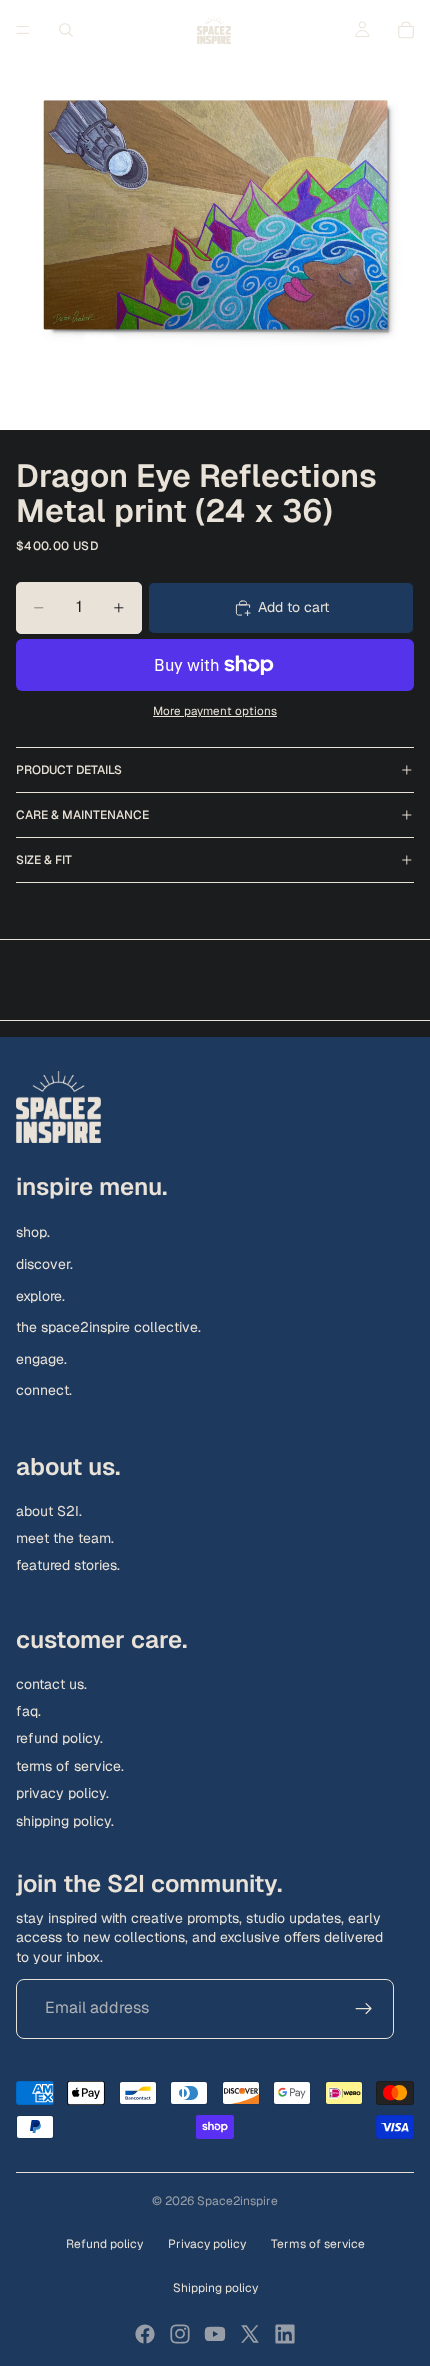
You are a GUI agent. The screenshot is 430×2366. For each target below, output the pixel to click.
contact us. (51, 1684)
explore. (40, 1295)
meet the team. (65, 1538)
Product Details (69, 770)
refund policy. (59, 1738)
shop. (33, 1232)
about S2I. (49, 1511)
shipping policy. (65, 1820)
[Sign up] (364, 2008)
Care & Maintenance (82, 815)
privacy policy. (62, 1793)
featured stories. (68, 1565)
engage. (41, 1359)
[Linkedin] (285, 2334)
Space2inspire (237, 2201)
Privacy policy (207, 2244)
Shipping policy (215, 2288)
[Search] (66, 30)
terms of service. (70, 1766)
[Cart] (406, 30)
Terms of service (318, 2244)
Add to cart (293, 607)
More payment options (215, 710)
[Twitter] (250, 2334)
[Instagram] (180, 2334)
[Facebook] (145, 2334)
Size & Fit (44, 860)
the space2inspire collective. (108, 1327)
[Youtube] (215, 2334)
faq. (28, 1711)
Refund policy (104, 2244)
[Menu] (23, 30)
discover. (44, 1264)
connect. (44, 1390)
